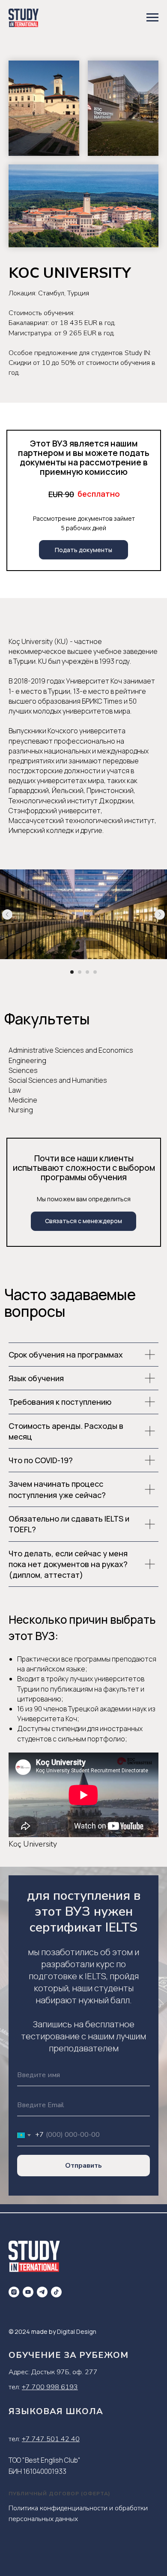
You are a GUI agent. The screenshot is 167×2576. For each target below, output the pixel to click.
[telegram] (42, 2292)
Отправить (83, 2166)
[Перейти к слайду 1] (72, 972)
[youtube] (28, 2292)
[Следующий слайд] (160, 914)
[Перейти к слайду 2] (80, 972)
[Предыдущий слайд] (7, 914)
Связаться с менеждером (83, 1221)
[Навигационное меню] (152, 18)
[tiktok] (56, 2292)
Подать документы (83, 550)
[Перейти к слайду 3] (87, 972)
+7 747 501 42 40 (51, 2439)
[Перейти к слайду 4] (95, 972)
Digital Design (77, 2331)
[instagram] (14, 2292)
